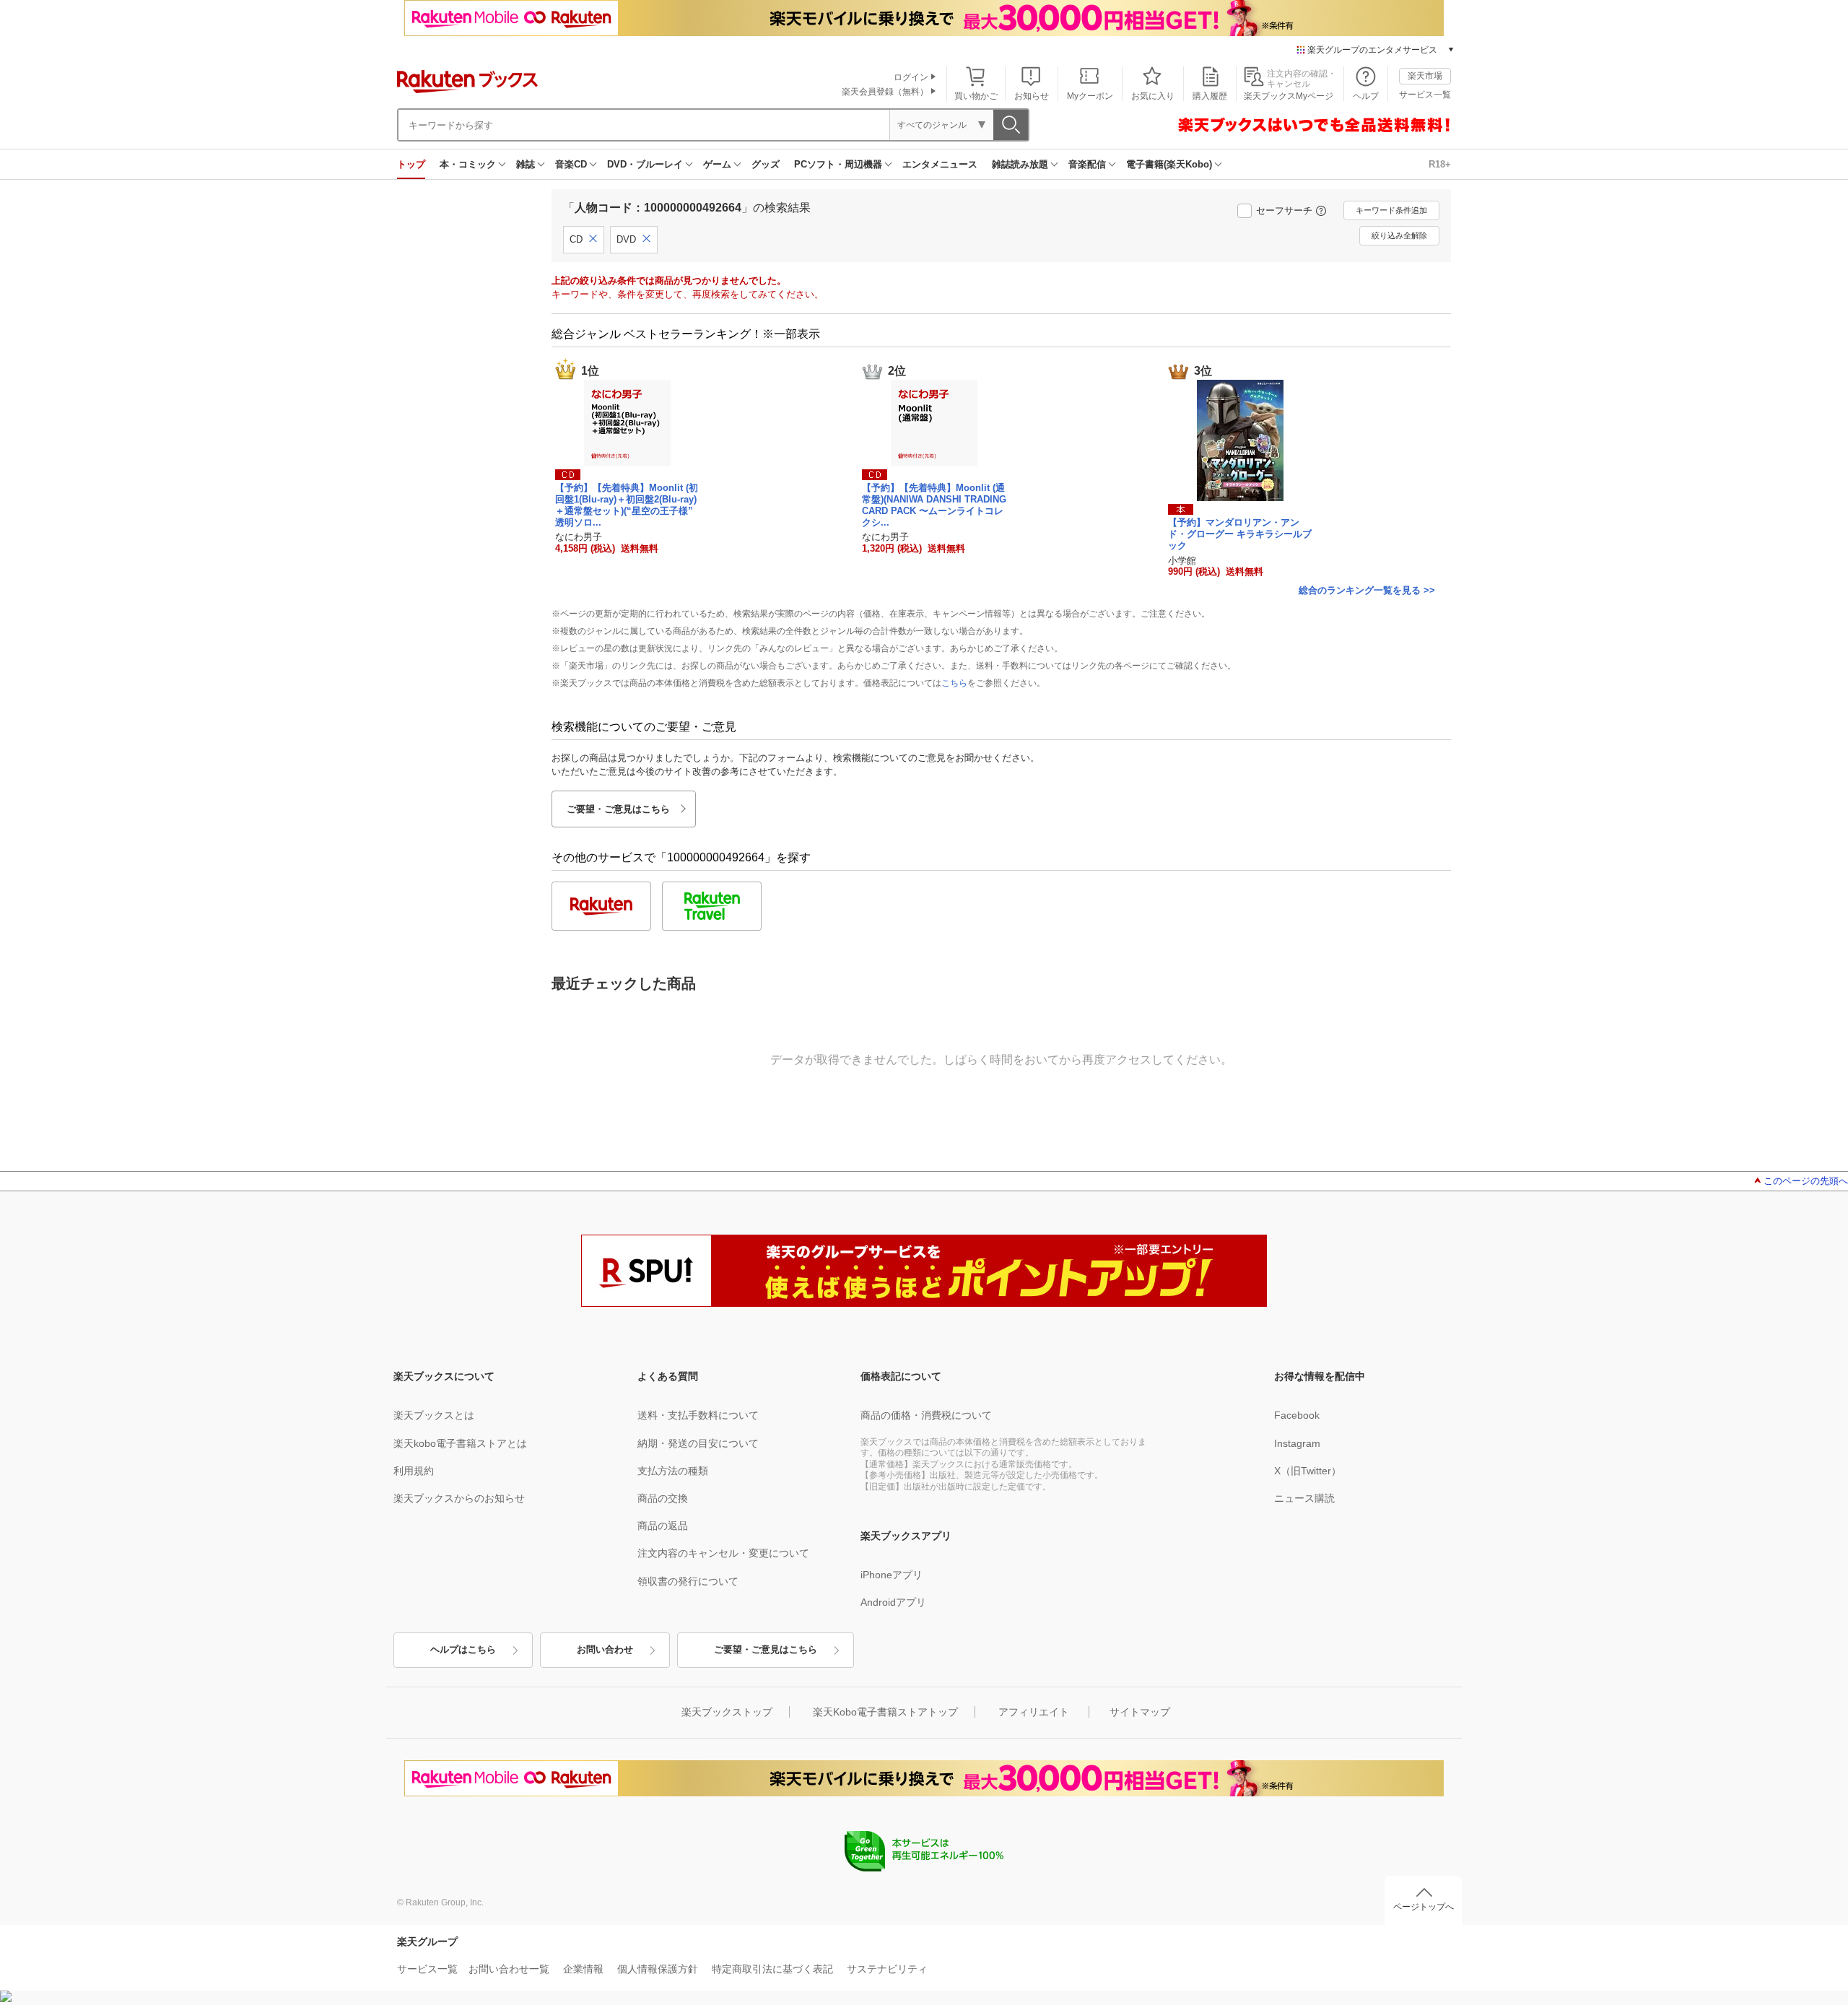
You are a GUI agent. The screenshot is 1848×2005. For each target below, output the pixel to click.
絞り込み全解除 (1399, 235)
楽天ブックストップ (727, 1712)
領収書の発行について (688, 1581)
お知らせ (1032, 96)
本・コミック (468, 164)
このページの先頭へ (1806, 1181)
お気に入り (1153, 96)
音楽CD (571, 164)
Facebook (1297, 1415)
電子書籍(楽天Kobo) (1169, 164)
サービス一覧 (1425, 95)
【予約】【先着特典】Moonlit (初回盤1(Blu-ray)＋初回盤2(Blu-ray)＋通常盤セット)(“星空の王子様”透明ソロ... (627, 505)
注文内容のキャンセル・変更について (723, 1553)
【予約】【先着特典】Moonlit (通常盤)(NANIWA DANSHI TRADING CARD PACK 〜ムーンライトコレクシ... (934, 505)
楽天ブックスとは (434, 1415)
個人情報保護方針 (658, 1969)
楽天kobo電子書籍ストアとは (460, 1443)
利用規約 (414, 1471)
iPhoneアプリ (892, 1575)
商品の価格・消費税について (926, 1415)
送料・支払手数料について (698, 1415)
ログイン (911, 77)
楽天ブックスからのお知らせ (459, 1498)
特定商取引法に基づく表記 (772, 1969)
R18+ (1440, 164)
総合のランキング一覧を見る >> (1367, 590)
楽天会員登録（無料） (885, 92)
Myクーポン (1090, 96)
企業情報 (583, 1969)
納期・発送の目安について (698, 1443)
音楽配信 (1087, 164)
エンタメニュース (940, 164)
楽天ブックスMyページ (1289, 96)
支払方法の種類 (673, 1471)
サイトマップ (1140, 1712)
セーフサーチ (1284, 210)
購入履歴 (1210, 96)
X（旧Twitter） (1308, 1471)
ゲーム (717, 164)
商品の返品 (663, 1526)
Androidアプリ (893, 1602)
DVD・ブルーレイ (645, 164)
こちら (954, 683)
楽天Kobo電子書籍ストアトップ (885, 1712)
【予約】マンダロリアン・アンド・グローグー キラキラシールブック (1240, 534)
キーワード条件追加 (1391, 210)
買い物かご (976, 96)
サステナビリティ (887, 1969)
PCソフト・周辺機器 (838, 164)
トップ (411, 164)
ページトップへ (1424, 1907)
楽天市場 (1425, 76)
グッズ (766, 164)
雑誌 (526, 164)
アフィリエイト (1034, 1712)
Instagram (1297, 1443)
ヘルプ (1366, 96)
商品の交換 (663, 1498)
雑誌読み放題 (1020, 164)
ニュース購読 (1304, 1498)
